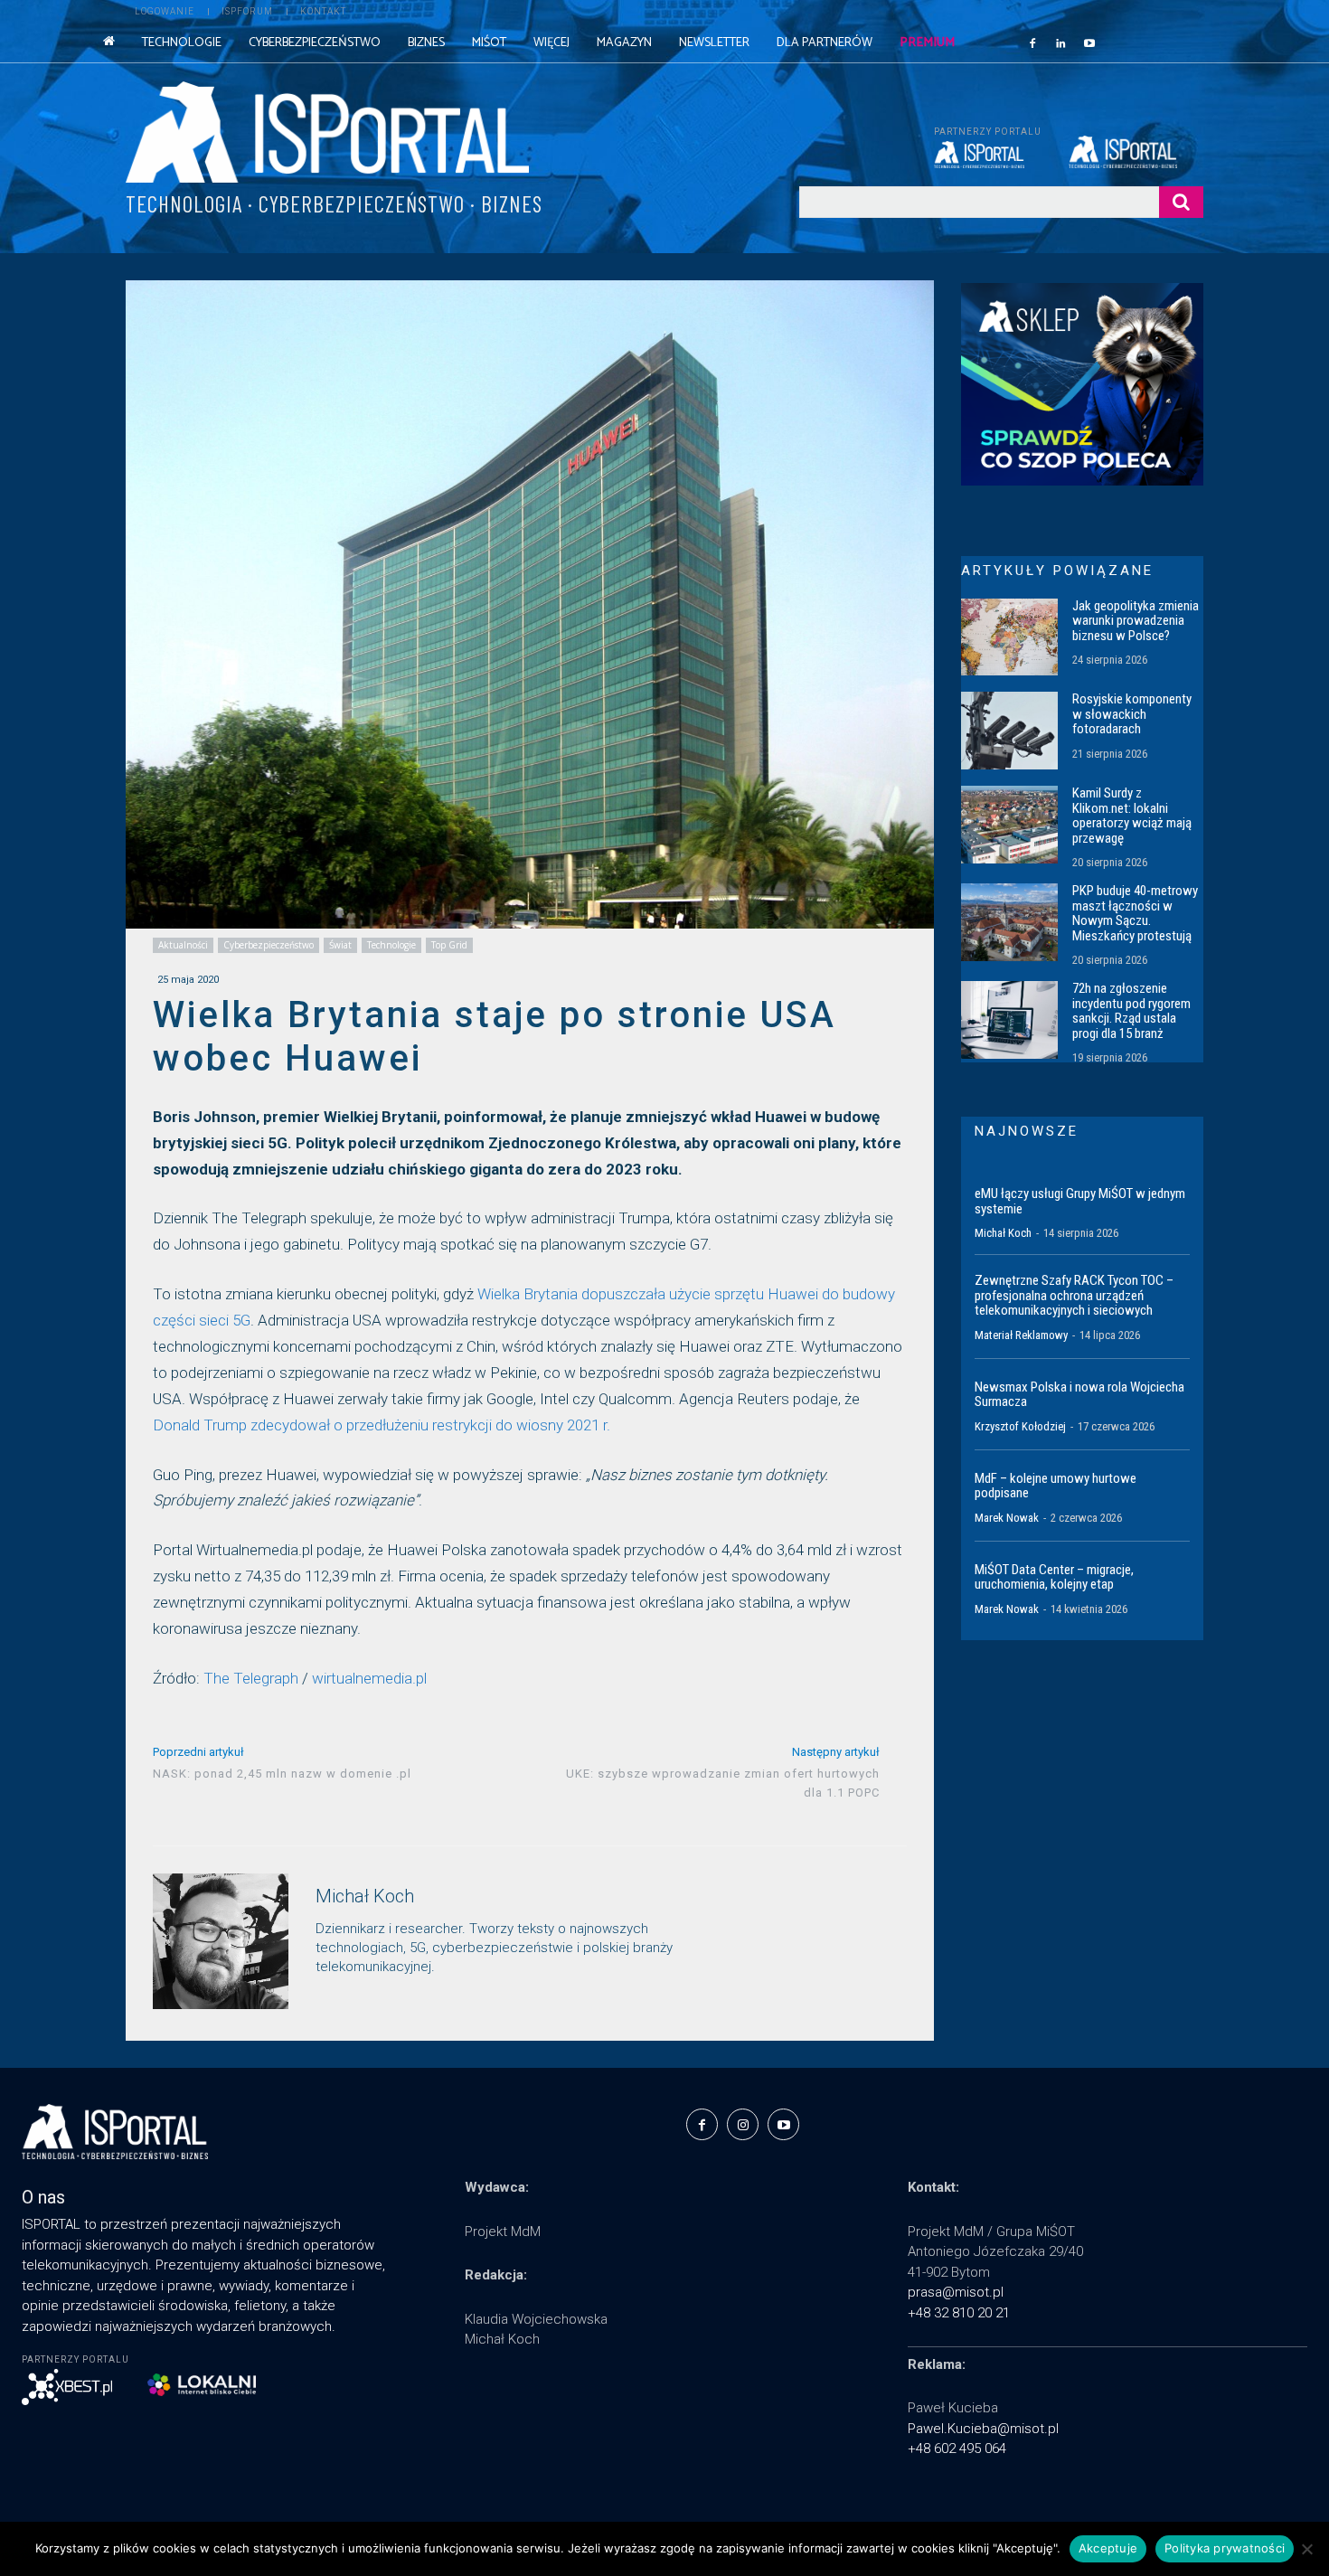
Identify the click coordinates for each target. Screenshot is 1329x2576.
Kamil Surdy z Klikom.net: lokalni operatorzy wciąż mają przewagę (1132, 816)
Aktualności (183, 945)
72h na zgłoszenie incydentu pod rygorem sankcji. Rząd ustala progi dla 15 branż (1131, 1011)
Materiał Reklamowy (1021, 1335)
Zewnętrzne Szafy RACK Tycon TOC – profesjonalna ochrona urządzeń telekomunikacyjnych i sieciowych (1074, 1295)
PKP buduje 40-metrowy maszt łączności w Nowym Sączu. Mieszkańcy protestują (1135, 913)
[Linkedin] (1061, 42)
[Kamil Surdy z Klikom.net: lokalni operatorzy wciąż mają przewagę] (1009, 825)
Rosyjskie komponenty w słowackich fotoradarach (1132, 714)
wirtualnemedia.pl (369, 1678)
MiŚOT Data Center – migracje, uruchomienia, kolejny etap (1054, 1577)
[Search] (1181, 202)
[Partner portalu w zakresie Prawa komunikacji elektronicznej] (1136, 152)
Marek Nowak (1007, 1518)
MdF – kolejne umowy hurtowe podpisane (1056, 1486)
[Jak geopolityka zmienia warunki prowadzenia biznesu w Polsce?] (1009, 637)
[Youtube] (1089, 42)
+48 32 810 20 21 (959, 2313)
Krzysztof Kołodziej (1020, 1426)
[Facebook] (1032, 42)
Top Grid (449, 945)
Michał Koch (365, 1897)
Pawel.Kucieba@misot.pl (983, 2429)
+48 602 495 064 (957, 2449)
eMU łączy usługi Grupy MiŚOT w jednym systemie (1080, 1201)
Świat (340, 945)
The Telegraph (251, 1678)
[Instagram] (743, 2124)
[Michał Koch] (221, 1941)
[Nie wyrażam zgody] (1306, 2549)
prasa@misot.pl (956, 2292)
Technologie (391, 945)
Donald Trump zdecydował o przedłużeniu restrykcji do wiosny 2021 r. (382, 1425)
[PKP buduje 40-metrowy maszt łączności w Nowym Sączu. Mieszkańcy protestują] (1009, 922)
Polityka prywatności (1225, 2548)
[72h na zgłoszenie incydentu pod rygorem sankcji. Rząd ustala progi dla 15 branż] (1009, 1020)
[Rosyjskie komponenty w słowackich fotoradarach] (1009, 731)
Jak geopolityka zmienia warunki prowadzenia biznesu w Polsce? (1136, 621)
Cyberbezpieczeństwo (269, 945)
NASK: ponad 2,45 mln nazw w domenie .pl (282, 1774)
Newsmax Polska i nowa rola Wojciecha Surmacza (1079, 1395)
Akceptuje (1108, 2548)
